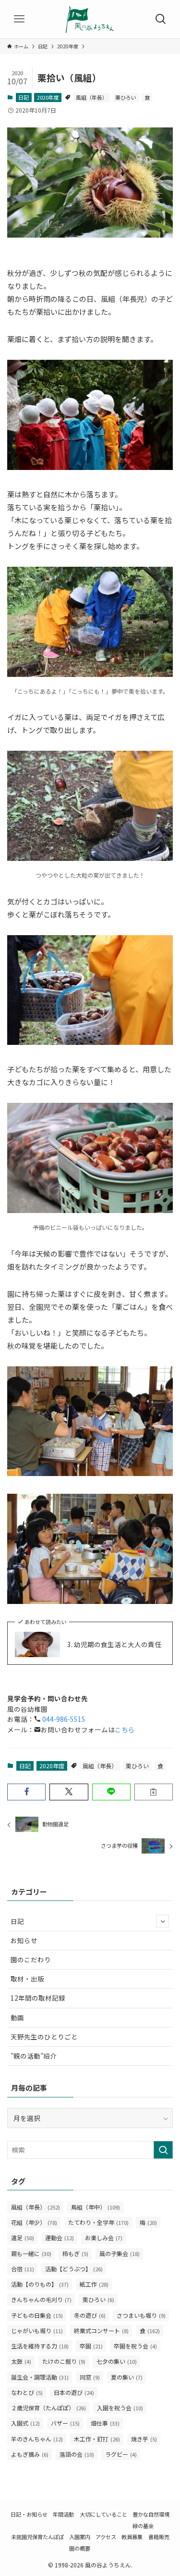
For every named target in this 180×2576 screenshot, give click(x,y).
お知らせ (24, 1940)
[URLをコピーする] (154, 1792)
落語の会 (77, 2454)
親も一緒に (31, 2253)
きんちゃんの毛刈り (41, 2299)
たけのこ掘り (64, 2361)
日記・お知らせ (29, 2514)
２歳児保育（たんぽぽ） (48, 2408)
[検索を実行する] (163, 2150)
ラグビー (121, 2454)
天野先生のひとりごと (44, 2037)
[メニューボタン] (19, 19)
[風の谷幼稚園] (90, 19)
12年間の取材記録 (38, 1998)
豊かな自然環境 (151, 2514)
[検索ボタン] (161, 19)
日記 (24, 97)
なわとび (27, 2392)
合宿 (23, 2269)
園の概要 (80, 2548)
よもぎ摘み (30, 2454)
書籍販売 (159, 2537)
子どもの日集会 (37, 2315)
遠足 (23, 2238)
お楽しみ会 (104, 2238)
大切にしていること (103, 2514)
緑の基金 (143, 2526)
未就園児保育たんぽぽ (37, 2537)
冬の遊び (90, 2315)
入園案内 (80, 2537)
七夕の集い (117, 2361)
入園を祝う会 (120, 2408)
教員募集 (132, 2537)
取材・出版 (27, 1979)
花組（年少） (34, 2222)
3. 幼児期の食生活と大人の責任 (114, 1644)
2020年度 (48, 97)
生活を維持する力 (40, 2346)
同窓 (90, 2377)
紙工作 (94, 2284)
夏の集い (127, 2377)
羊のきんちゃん (37, 2439)
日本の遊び (74, 2392)
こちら (125, 1729)
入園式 (25, 2423)
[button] (26, 1792)
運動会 (60, 2238)
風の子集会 (120, 2253)
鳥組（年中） (96, 2207)
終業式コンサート (101, 2330)
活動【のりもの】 (40, 2284)
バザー (65, 2423)
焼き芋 (144, 2439)
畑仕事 (105, 2423)
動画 (17, 2017)
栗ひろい (126, 97)
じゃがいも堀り (37, 2330)
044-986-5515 (63, 1719)
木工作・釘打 (97, 2439)
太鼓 (21, 2361)
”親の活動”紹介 (34, 2056)
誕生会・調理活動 (40, 2377)
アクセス (106, 2537)
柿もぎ (75, 2253)
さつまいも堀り (141, 2315)
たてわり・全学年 (98, 2222)
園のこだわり (31, 1959)
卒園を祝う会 (135, 2346)
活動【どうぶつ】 (74, 2269)
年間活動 (63, 2514)
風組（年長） (92, 97)
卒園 (91, 2346)
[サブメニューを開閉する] (162, 1921)
